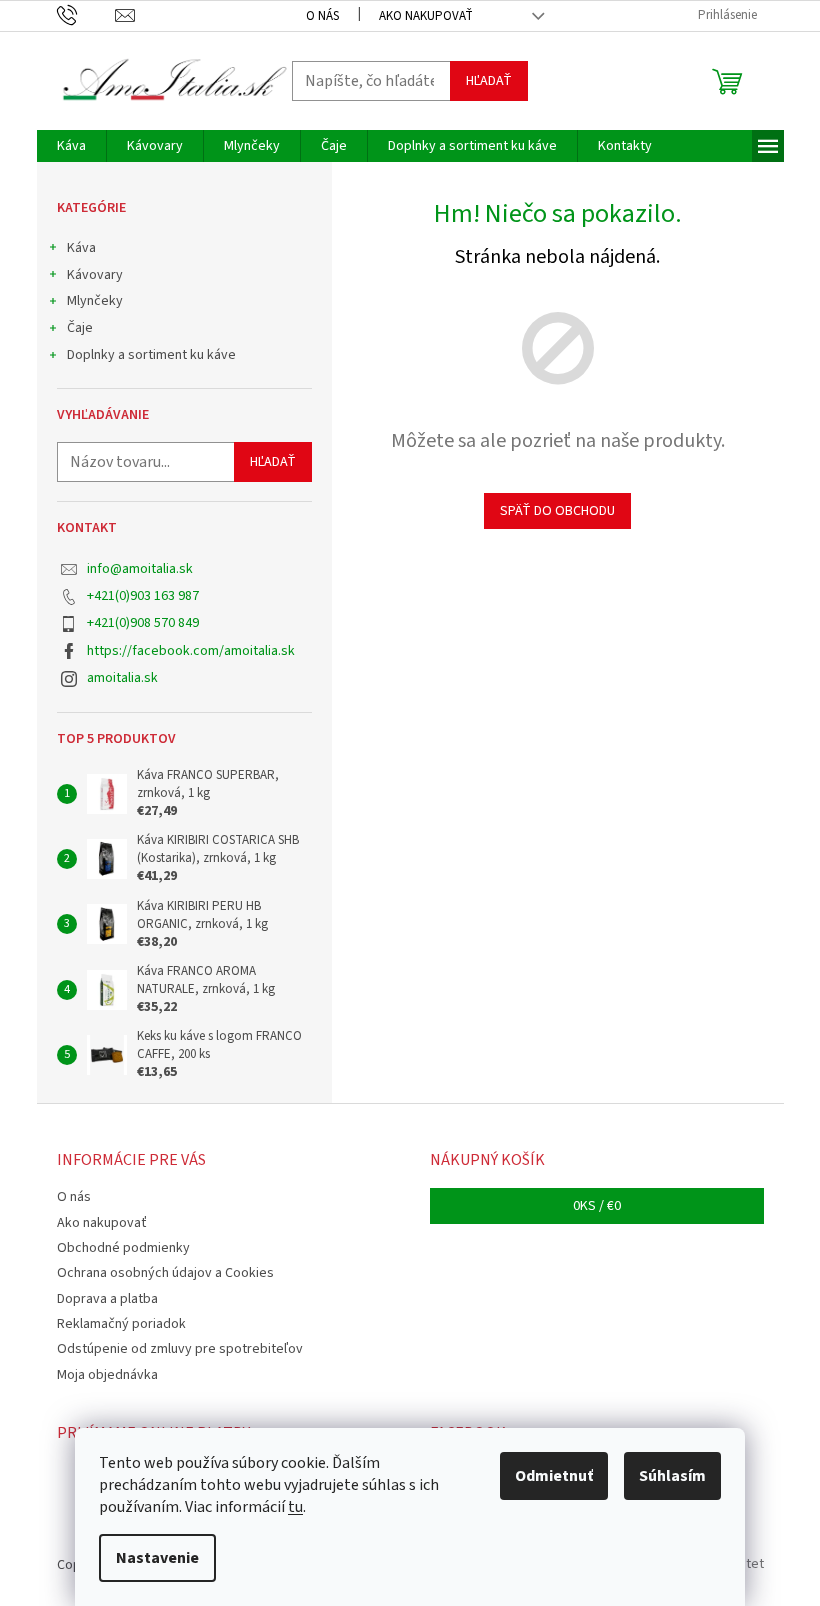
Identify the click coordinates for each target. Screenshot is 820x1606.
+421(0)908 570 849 (143, 623)
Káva (81, 248)
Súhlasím (672, 1476)
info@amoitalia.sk (140, 569)
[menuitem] (71, 146)
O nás (322, 16)
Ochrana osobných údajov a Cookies (165, 1273)
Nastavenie (157, 1558)
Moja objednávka (107, 1375)
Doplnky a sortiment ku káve (151, 355)
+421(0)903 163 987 (143, 596)
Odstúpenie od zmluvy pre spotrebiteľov (180, 1349)
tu (295, 1507)
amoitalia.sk (122, 678)
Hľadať (489, 81)
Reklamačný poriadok (121, 1324)
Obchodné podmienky (123, 1248)
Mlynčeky (95, 301)
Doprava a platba (107, 1299)
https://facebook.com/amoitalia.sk (191, 651)
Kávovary (95, 275)
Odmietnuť (554, 1476)
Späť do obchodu (557, 511)
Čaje (80, 328)
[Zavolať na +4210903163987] (86, 15)
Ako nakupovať (426, 16)
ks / (597, 1206)
